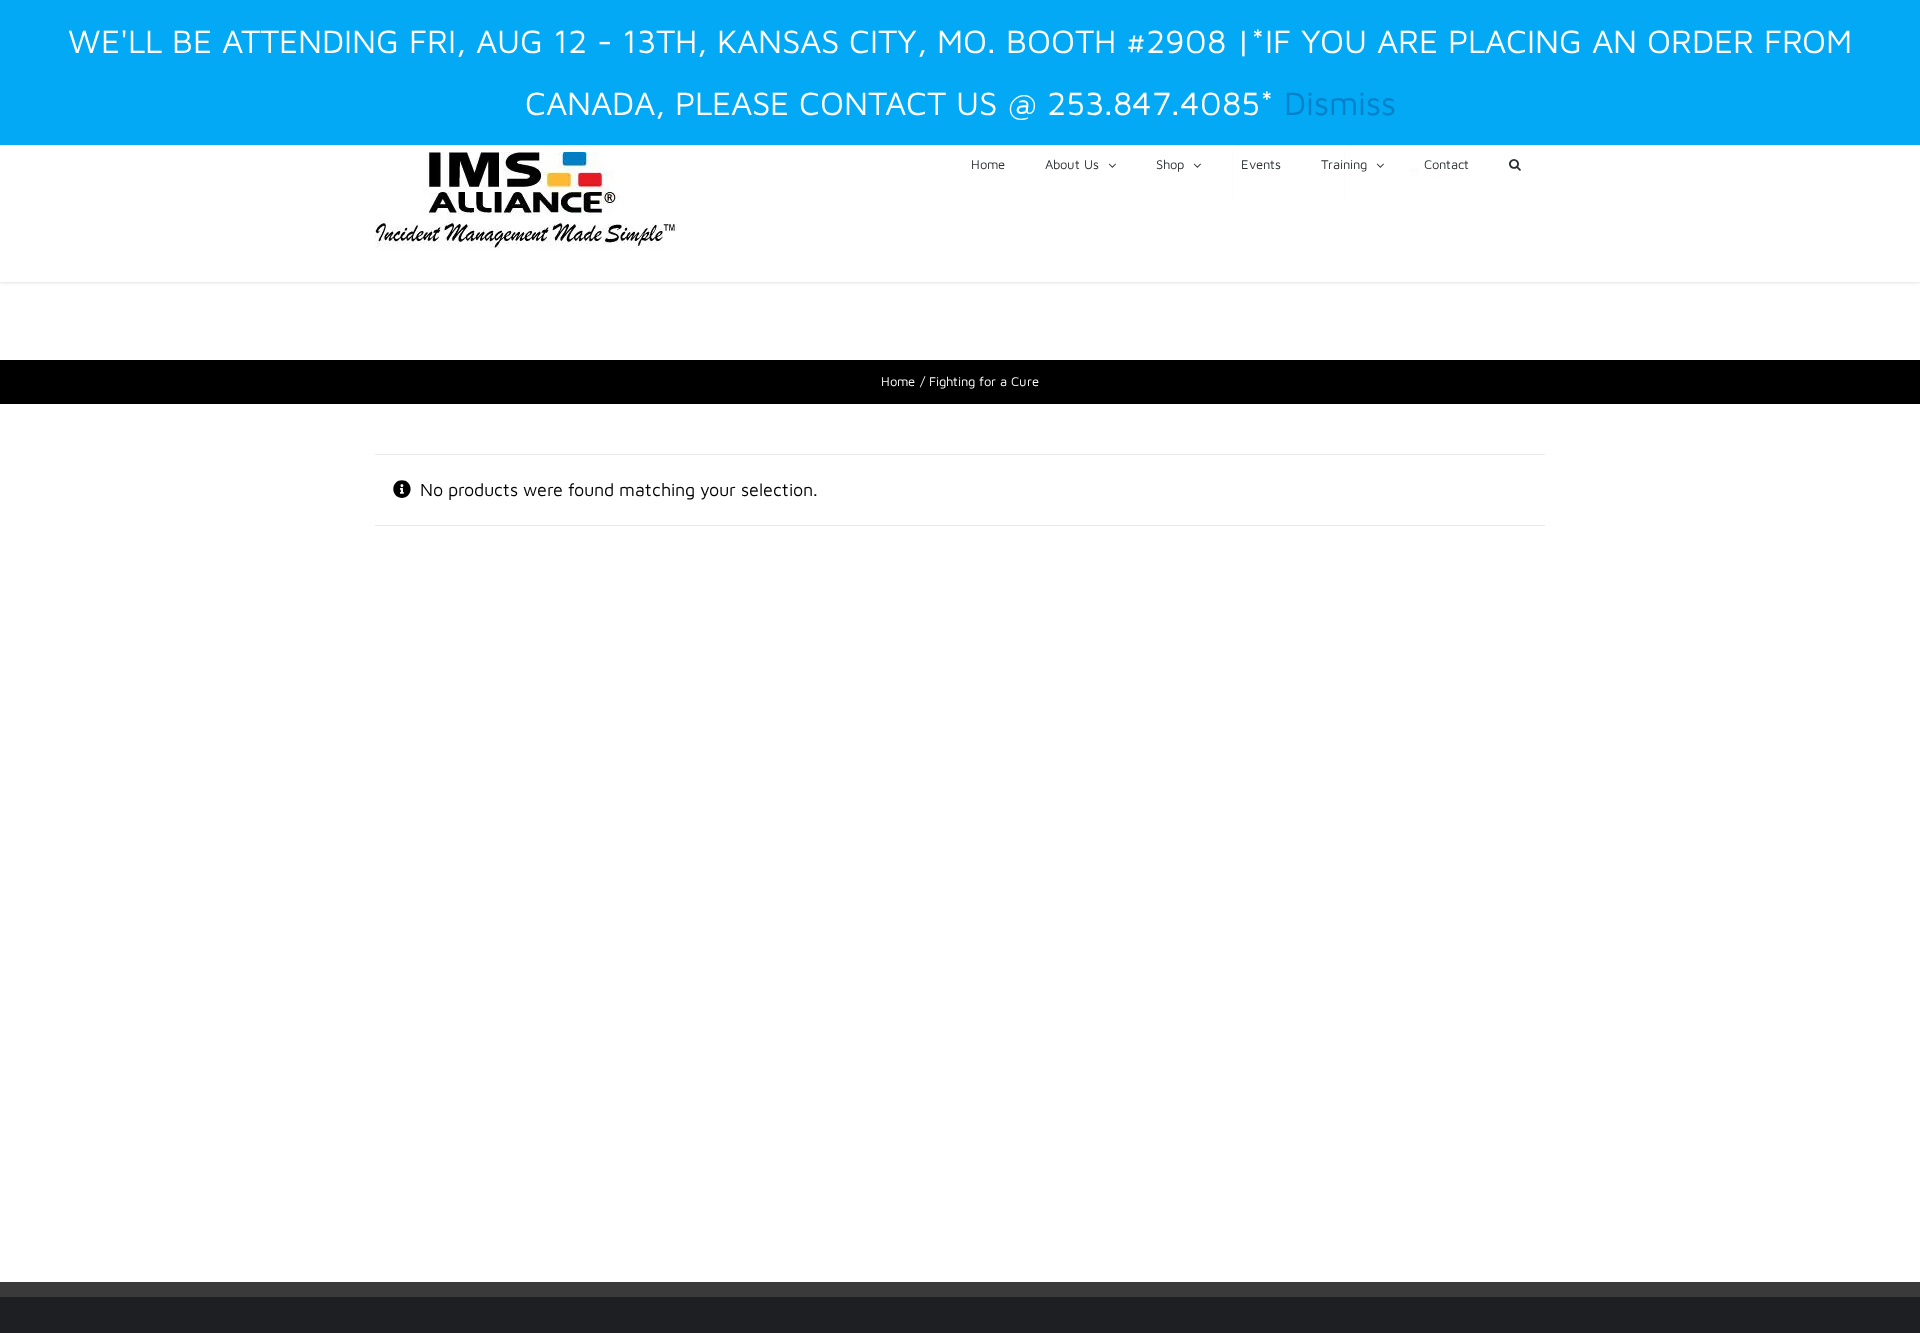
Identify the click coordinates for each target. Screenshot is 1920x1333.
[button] (1515, 163)
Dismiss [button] (1340, 102)
